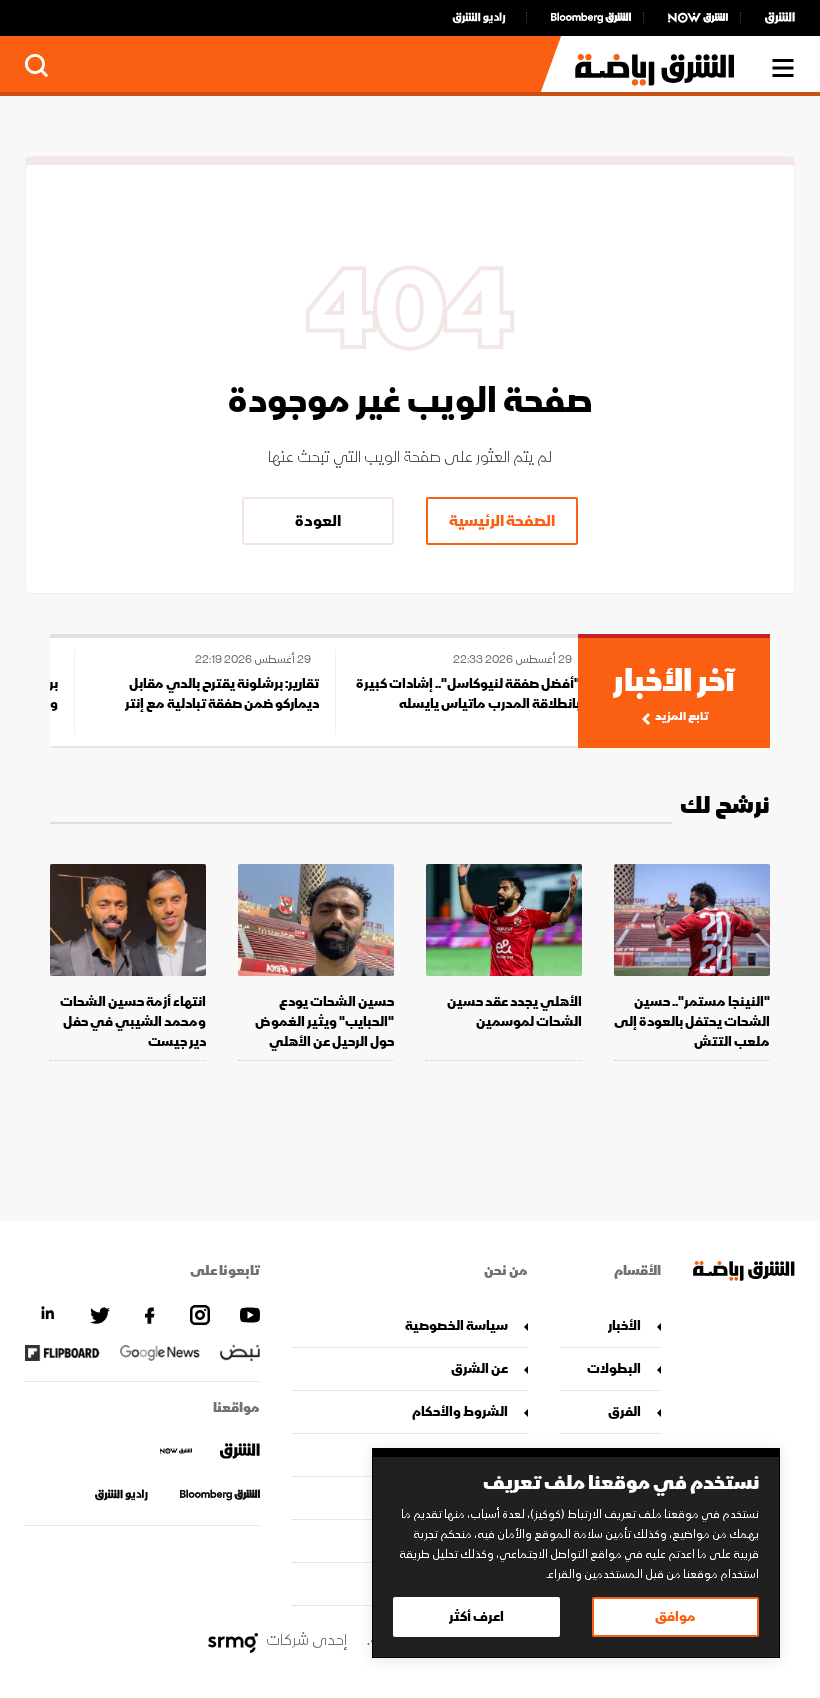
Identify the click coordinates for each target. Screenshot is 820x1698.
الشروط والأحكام (459, 1411)
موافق (675, 1616)
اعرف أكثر (476, 1616)
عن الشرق (479, 1368)
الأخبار (624, 1325)
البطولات (614, 1368)
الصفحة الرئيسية (502, 521)
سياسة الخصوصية (456, 1325)
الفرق (624, 1411)
